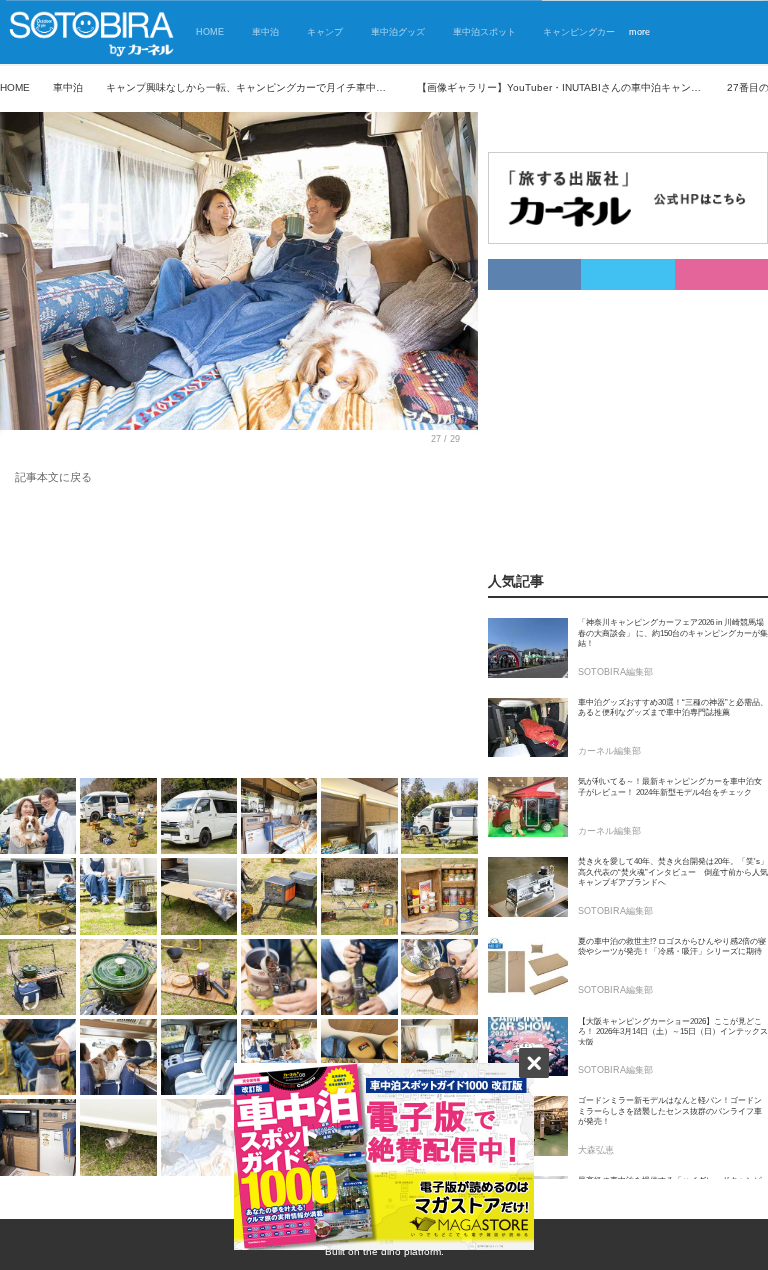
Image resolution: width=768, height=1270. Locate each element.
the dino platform (402, 1251)
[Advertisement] (239, 635)
